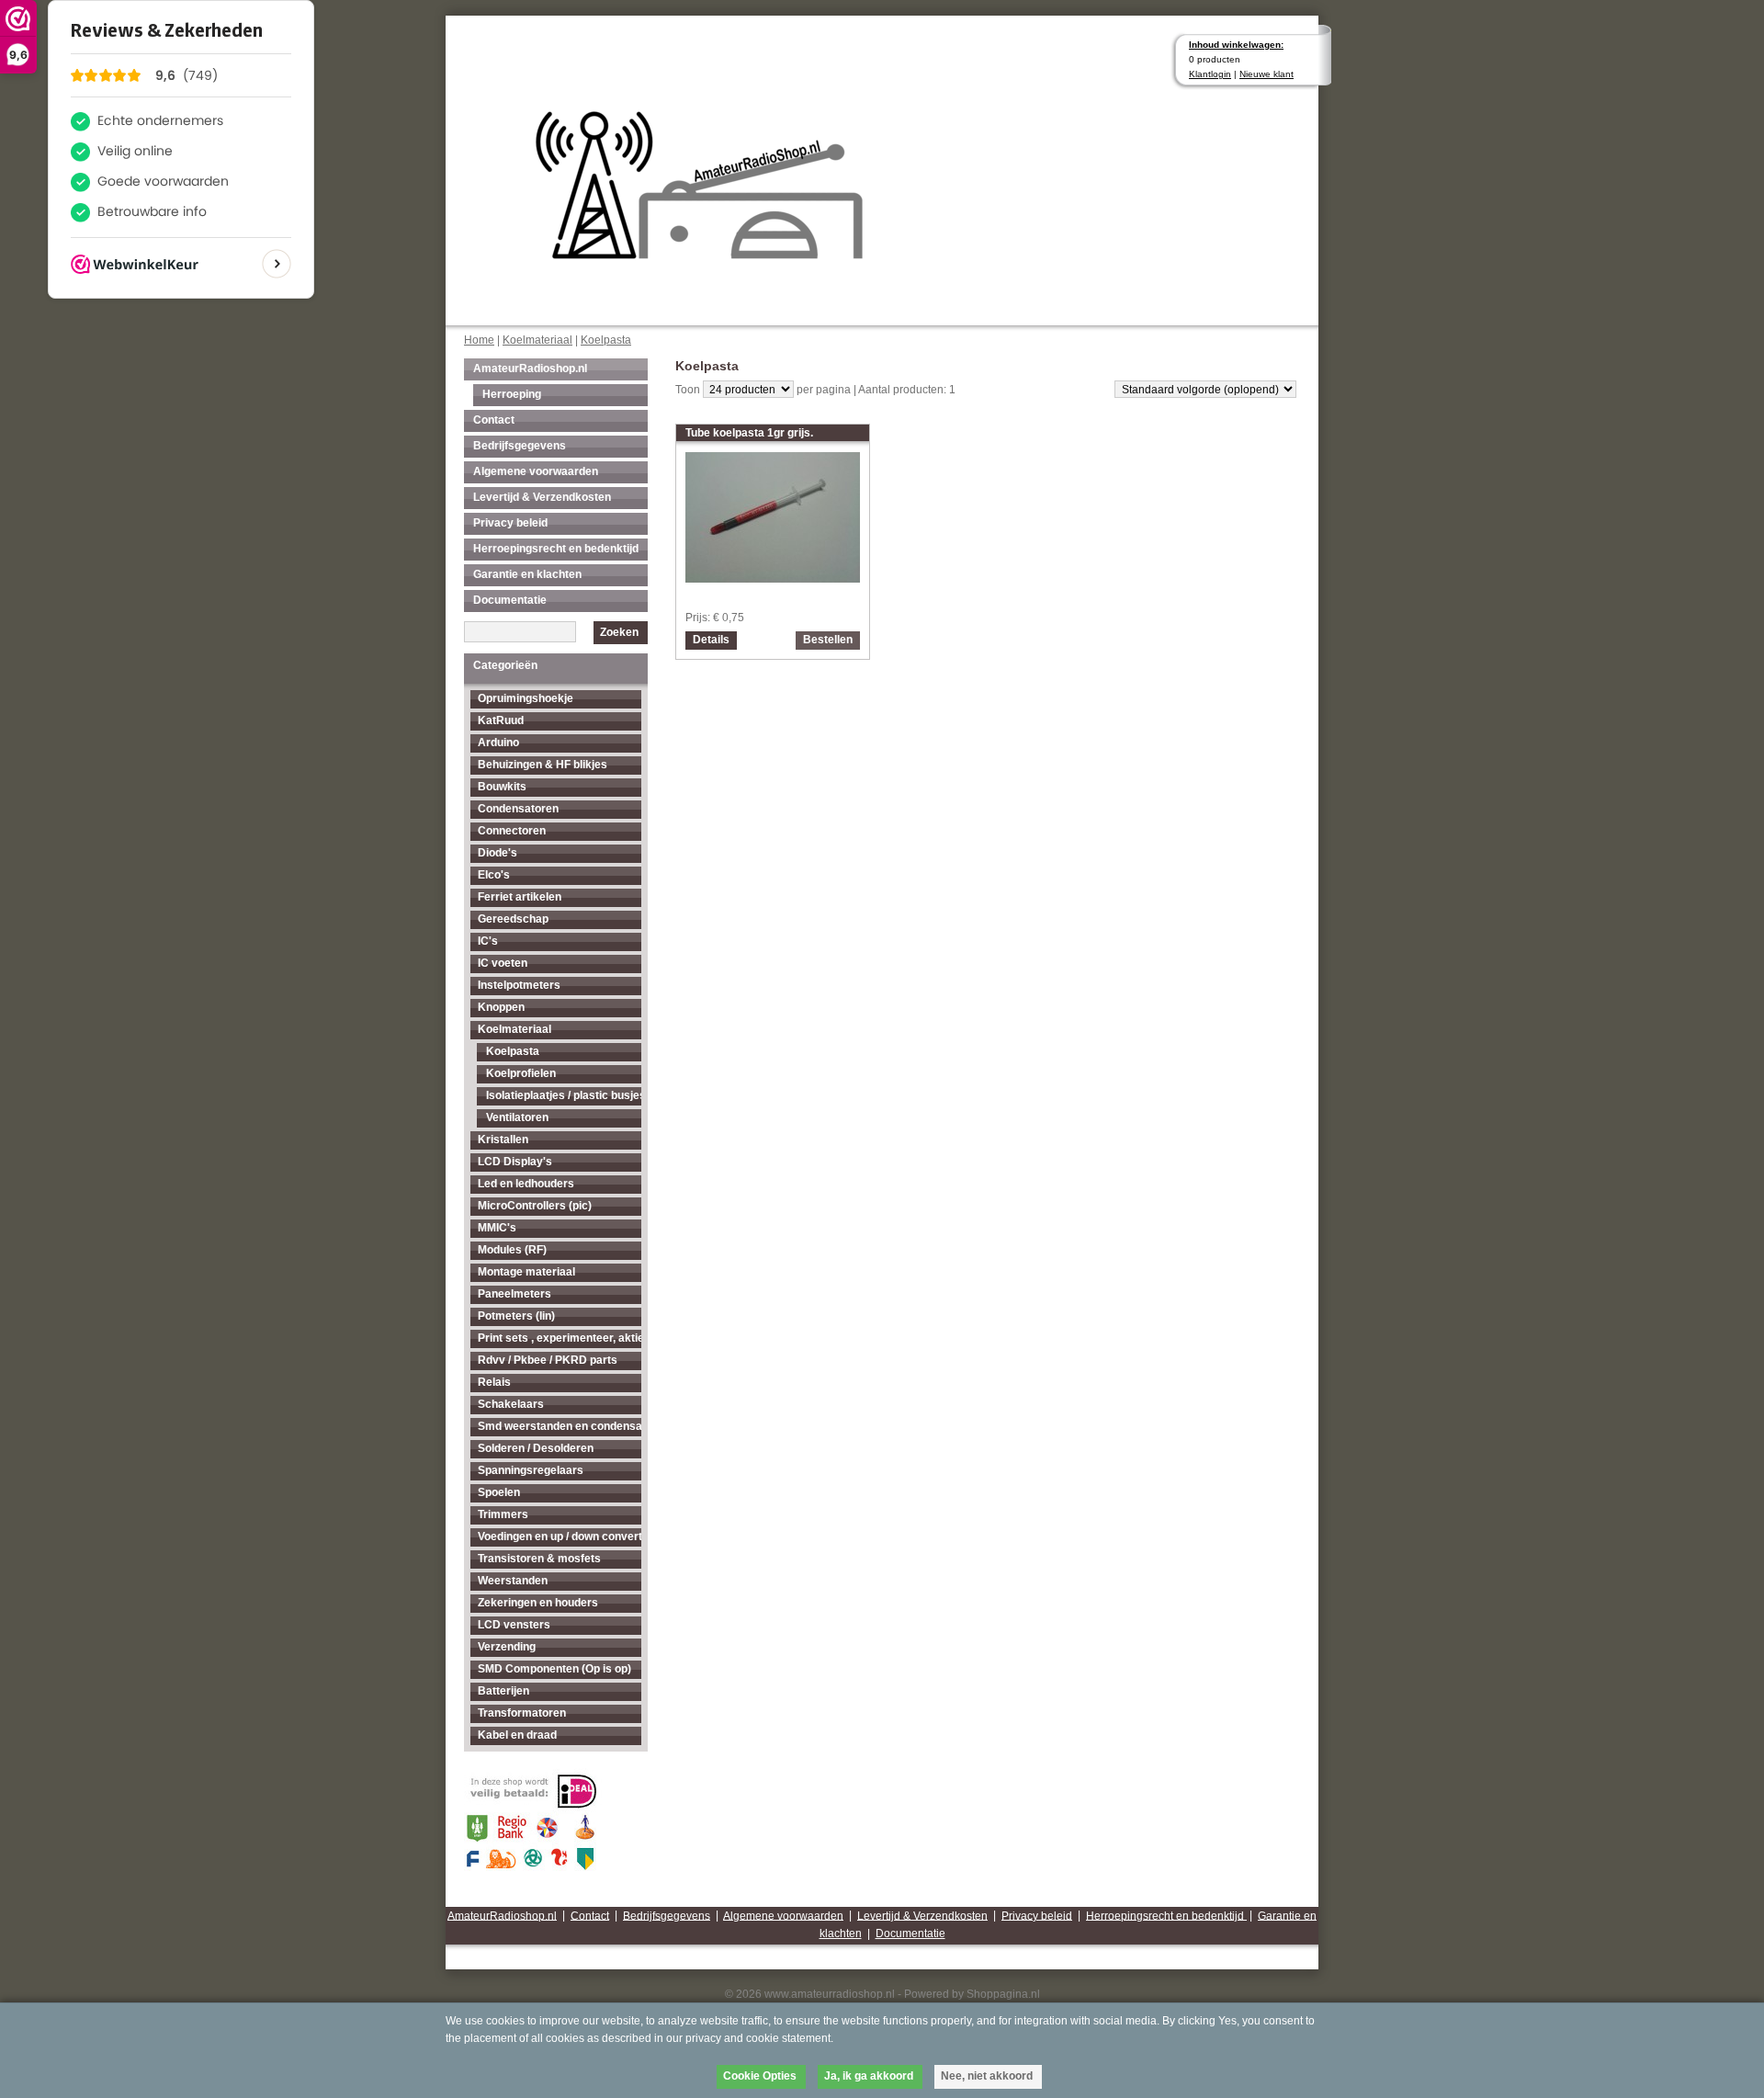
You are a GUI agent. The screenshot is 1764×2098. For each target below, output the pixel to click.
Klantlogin (1210, 74)
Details (711, 640)
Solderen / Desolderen (536, 1448)
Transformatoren (522, 1713)
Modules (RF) (512, 1250)
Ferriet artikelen (520, 897)
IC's (488, 941)
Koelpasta (606, 340)
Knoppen (501, 1007)
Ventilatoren (517, 1117)
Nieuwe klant (1266, 74)
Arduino (498, 743)
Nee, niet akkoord (987, 2076)
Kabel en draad (517, 1735)
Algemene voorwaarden (536, 471)
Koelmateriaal (537, 340)
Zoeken (619, 632)
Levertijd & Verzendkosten (542, 497)
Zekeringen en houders (538, 1603)
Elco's (494, 875)
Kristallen (503, 1140)
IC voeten (503, 963)
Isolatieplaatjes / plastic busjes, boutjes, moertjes (564, 1095)
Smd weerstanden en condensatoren (560, 1426)
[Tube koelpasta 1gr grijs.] (773, 578)
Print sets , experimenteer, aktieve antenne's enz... (560, 1338)
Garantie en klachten (527, 574)
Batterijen (503, 1691)
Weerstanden (513, 1581)
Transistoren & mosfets (539, 1559)
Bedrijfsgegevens (520, 446)
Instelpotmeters (519, 985)
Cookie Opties (760, 2076)
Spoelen (499, 1492)
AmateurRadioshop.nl (530, 369)
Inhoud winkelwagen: (1236, 45)
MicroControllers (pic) (535, 1206)
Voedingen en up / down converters (560, 1537)
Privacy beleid (510, 523)
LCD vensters (514, 1625)
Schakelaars (511, 1404)
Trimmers (503, 1514)
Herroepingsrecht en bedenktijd (556, 549)
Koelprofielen (521, 1073)
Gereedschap (513, 919)
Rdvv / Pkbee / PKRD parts (548, 1360)
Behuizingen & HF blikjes (543, 765)
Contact (494, 420)
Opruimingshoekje (526, 698)
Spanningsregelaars (531, 1470)
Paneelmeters (514, 1294)
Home (479, 340)
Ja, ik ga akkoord (869, 2076)
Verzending (507, 1647)
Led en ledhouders (526, 1184)
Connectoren (512, 831)
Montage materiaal (526, 1272)
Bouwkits (502, 787)
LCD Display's (515, 1162)
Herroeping (512, 394)
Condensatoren (518, 809)
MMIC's (497, 1228)
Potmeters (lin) (516, 1316)
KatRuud (501, 720)
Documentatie (510, 600)
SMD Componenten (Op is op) (554, 1669)
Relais (494, 1382)
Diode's (498, 853)
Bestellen (828, 640)
